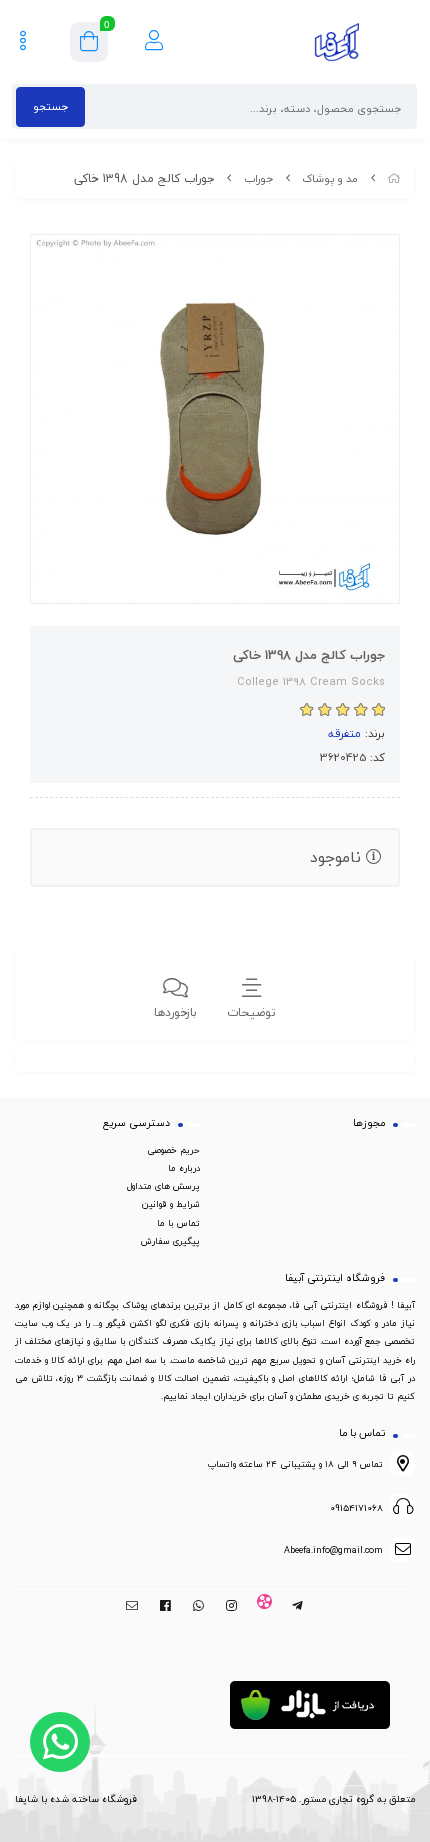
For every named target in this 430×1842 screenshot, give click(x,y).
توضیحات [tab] (251, 1012)
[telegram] (297, 1606)
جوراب (258, 178)
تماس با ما (178, 1223)
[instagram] (231, 1606)
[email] (132, 1606)
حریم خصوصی (173, 1150)
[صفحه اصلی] (394, 178)
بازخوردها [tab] (175, 1012)
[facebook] (165, 1606)
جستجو (50, 106)
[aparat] (264, 1606)
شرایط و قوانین (171, 1204)
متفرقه (344, 733)
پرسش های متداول (163, 1186)
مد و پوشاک (330, 178)
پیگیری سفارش (170, 1241)
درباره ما (184, 1168)
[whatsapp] (198, 1606)
